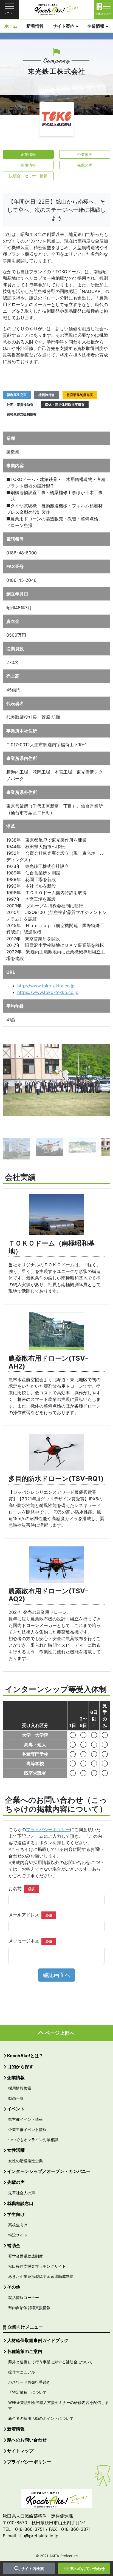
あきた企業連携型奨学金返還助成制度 (41, 2276)
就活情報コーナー (24, 2297)
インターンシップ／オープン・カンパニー (49, 2171)
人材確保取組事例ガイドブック (38, 2340)
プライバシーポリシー (48, 1830)
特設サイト (18, 2235)
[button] (11, 1086)
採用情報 (28, 165)
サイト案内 (64, 26)
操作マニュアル (22, 2372)
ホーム (11, 26)
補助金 (14, 2246)
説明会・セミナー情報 (28, 176)
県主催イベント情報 (26, 2119)
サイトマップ (20, 2451)
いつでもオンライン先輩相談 (33, 2140)
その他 (14, 2287)
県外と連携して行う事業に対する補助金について (50, 2362)
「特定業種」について (27, 2392)
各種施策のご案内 (25, 2351)
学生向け (16, 2214)
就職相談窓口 (20, 2203)
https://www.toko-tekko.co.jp (48, 992)
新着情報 (35, 26)
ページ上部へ (60, 2033)
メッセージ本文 (30, 1941)
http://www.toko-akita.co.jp (46, 986)
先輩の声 (85, 165)
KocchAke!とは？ (25, 2056)
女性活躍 (16, 2150)
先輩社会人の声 (22, 2193)
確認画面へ (56, 1975)
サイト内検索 (32, 2568)
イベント (16, 2109)
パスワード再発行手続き (29, 2382)
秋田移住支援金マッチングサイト (37, 2266)
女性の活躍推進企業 (26, 2161)
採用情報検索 (20, 2088)
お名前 (22, 1888)
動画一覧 (16, 2098)
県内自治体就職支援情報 (29, 2308)
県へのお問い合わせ (87, 2568)
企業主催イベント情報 (27, 2129)
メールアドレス (30, 1915)
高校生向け (18, 2225)
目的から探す (20, 2067)
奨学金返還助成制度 (26, 2256)
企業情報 (96, 26)
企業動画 (85, 154)
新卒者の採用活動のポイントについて (41, 2418)
